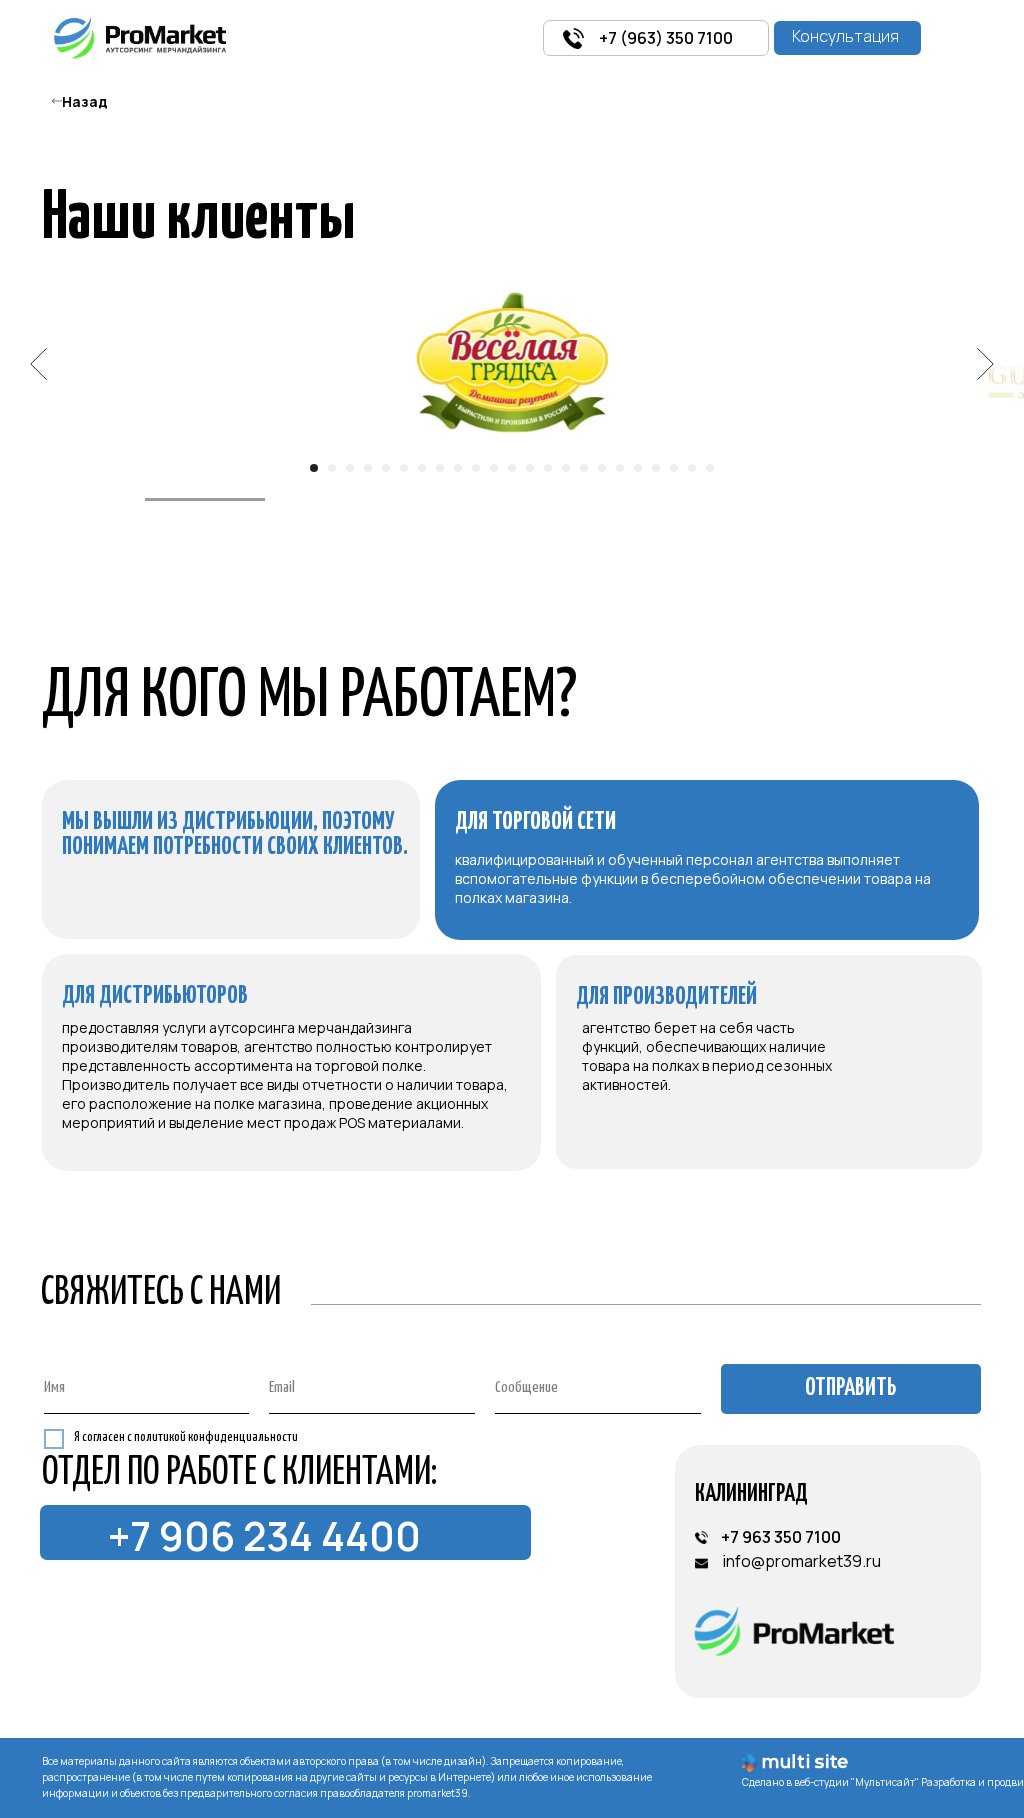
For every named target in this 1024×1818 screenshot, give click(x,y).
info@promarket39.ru (802, 1561)
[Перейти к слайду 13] (530, 468)
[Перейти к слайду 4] (368, 468)
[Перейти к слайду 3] (350, 468)
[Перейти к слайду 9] (458, 468)
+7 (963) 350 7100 (666, 38)
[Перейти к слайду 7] (422, 468)
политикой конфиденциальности (216, 1437)
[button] (847, 38)
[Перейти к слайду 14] (548, 468)
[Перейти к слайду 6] (404, 468)
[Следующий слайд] (985, 364)
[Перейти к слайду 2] (332, 468)
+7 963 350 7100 (781, 1537)
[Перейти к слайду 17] (602, 468)
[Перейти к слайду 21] (674, 468)
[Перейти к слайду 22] (692, 468)
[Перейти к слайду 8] (440, 468)
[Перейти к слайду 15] (566, 468)
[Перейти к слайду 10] (476, 468)
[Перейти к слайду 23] (710, 468)
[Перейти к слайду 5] (386, 468)
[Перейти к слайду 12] (512, 468)
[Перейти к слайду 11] (494, 468)
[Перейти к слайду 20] (656, 468)
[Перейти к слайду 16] (584, 468)
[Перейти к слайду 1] (314, 468)
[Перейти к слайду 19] (638, 468)
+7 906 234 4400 (264, 1535)
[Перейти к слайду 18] (620, 468)
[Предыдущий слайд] (38, 364)
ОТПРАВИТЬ (850, 1388)
